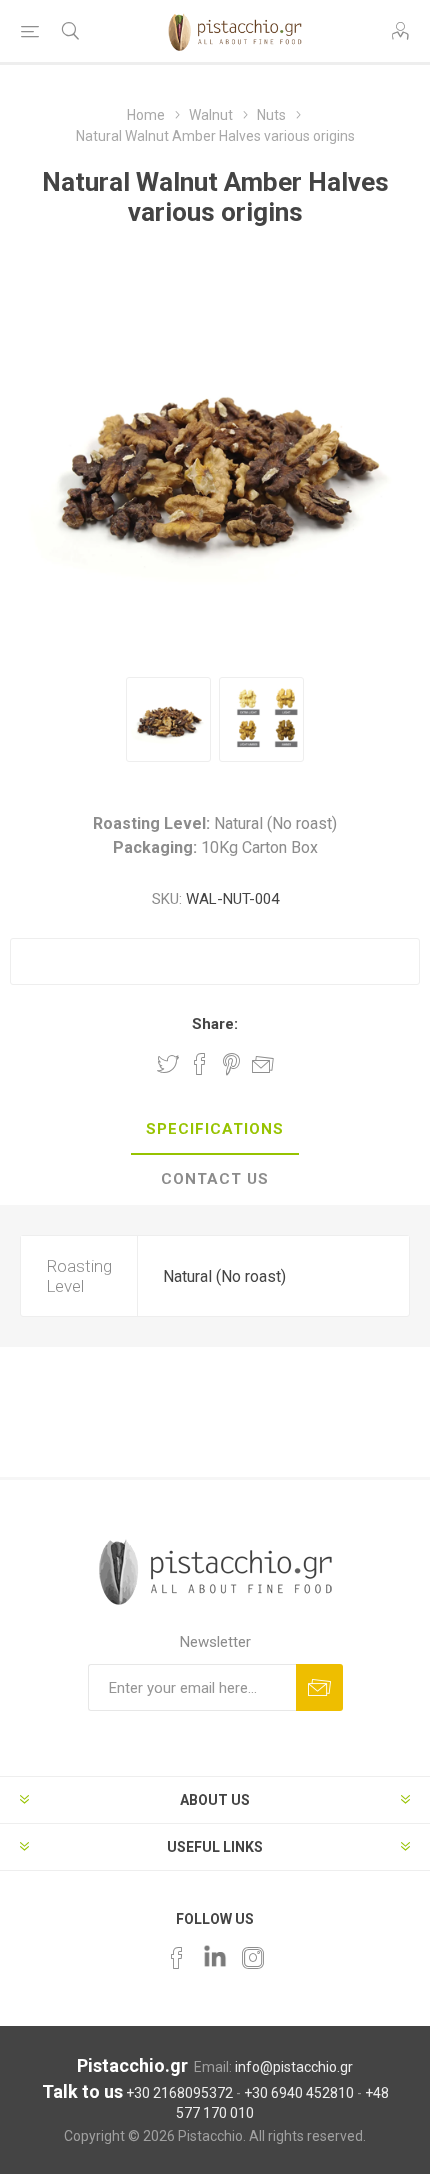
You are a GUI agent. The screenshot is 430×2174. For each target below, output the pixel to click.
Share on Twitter (168, 1064)
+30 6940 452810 (299, 2093)
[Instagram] (253, 1958)
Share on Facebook (200, 1064)
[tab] (215, 1130)
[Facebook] (177, 1958)
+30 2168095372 (179, 2093)
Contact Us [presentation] (215, 1179)
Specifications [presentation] (215, 1129)
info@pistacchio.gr (294, 2067)
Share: (215, 1024)
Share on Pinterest (231, 1064)
